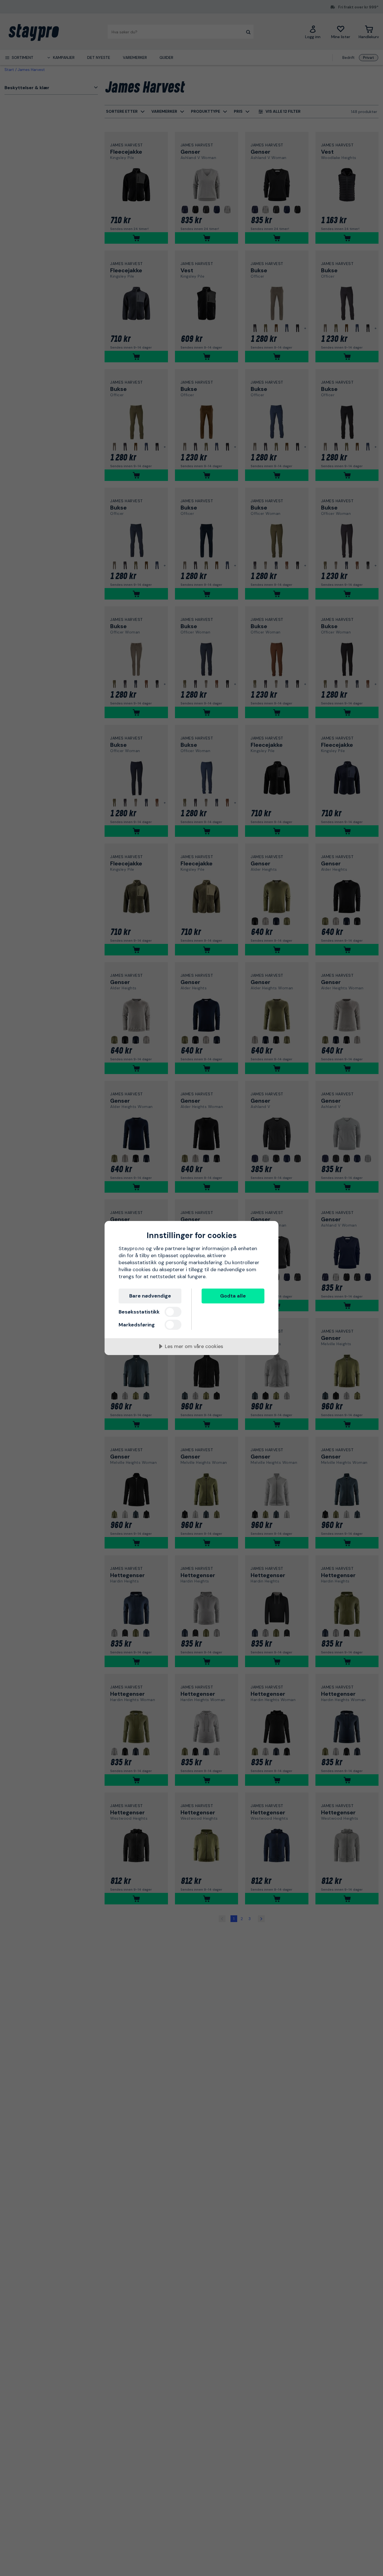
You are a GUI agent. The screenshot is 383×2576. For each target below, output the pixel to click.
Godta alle (233, 1296)
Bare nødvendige (150, 1296)
